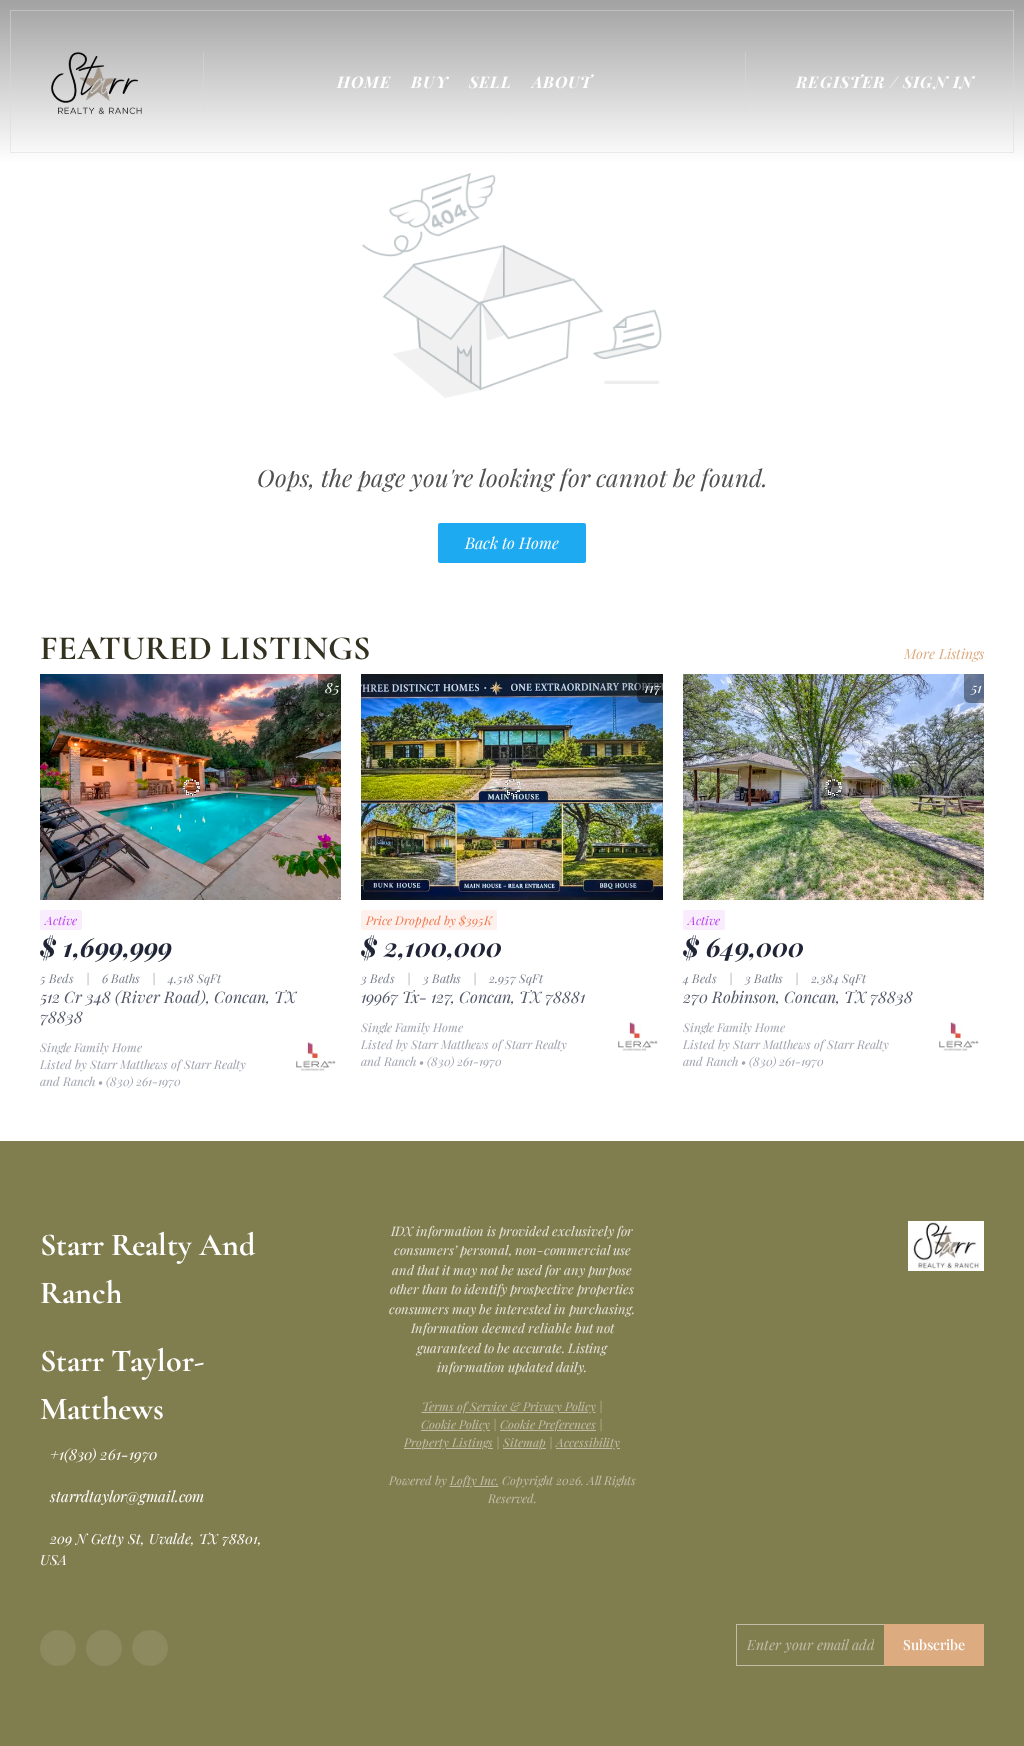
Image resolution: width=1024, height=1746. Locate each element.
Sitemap (524, 1442)
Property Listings (448, 1442)
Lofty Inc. (474, 1480)
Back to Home (512, 542)
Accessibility (588, 1442)
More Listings (944, 653)
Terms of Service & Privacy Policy (509, 1406)
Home (364, 81)
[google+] (150, 1648)
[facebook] (58, 1648)
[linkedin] (104, 1648)
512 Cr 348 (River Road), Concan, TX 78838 (168, 1006)
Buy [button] (429, 81)
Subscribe (934, 1644)
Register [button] (840, 81)
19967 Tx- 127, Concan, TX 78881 (473, 996)
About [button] (562, 81)
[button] (101, 81)
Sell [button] (490, 81)
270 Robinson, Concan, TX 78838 (798, 996)
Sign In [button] (938, 81)
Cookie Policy (455, 1424)
